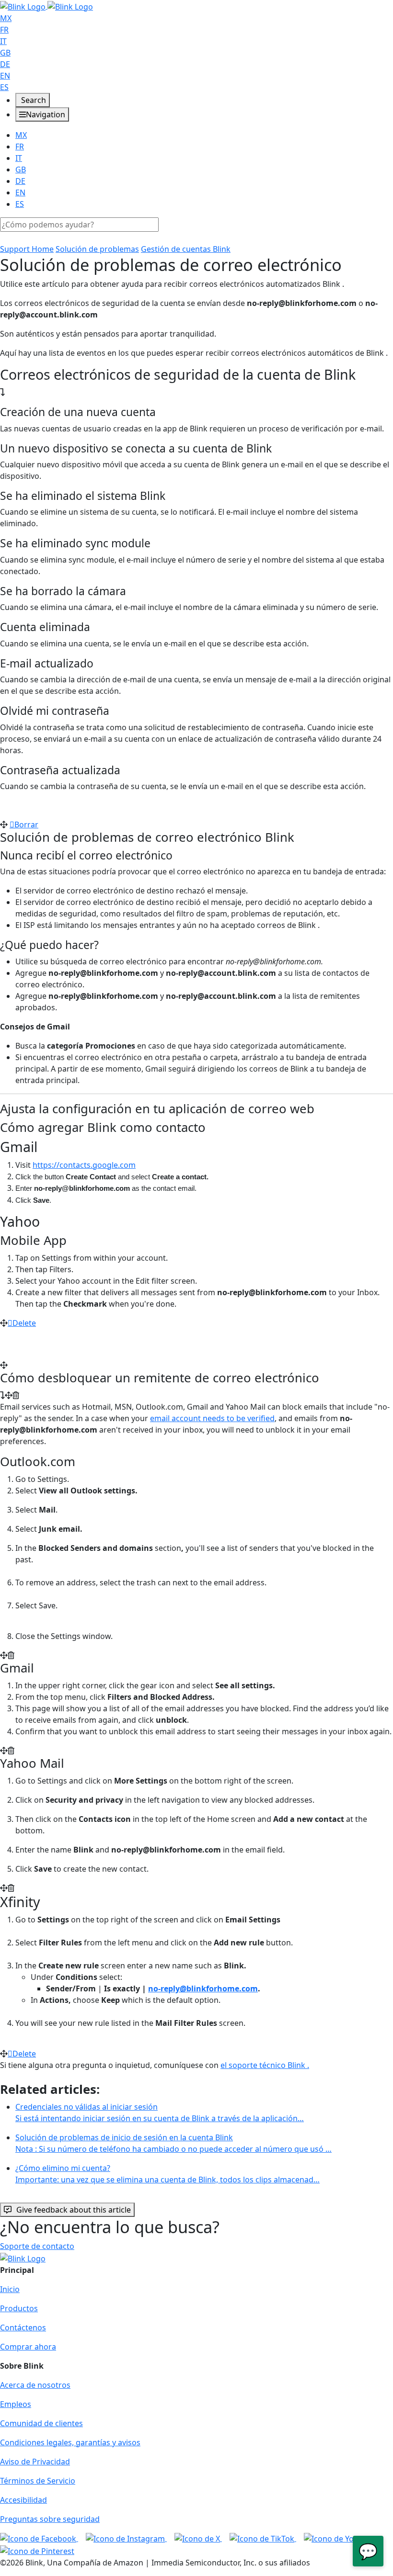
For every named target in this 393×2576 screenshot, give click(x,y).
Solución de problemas (97, 249)
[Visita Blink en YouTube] (340, 2538)
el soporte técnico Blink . (265, 2065)
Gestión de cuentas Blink (186, 249)
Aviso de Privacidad (35, 2462)
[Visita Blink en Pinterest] (37, 2550)
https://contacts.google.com (84, 1165)
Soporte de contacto (37, 2246)
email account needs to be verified (212, 1418)
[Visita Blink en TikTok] (263, 2538)
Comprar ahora (28, 2347)
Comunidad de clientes (41, 2423)
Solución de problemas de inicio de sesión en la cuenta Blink (173, 2143)
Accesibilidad (23, 2500)
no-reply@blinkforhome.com (203, 1988)
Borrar (26, 825)
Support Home (27, 249)
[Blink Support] (46, 6)
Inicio (10, 2289)
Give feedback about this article (74, 2210)
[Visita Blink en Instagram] (126, 2538)
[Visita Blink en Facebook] (39, 2538)
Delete (24, 1323)
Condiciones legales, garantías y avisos (70, 2442)
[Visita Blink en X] (198, 2538)
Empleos (16, 2404)
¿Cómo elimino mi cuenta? (168, 2174)
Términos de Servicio (38, 2481)
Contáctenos (23, 2327)
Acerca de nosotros (35, 2385)
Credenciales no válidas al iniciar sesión (160, 2113)
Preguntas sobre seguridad (50, 2519)
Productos (19, 2308)
